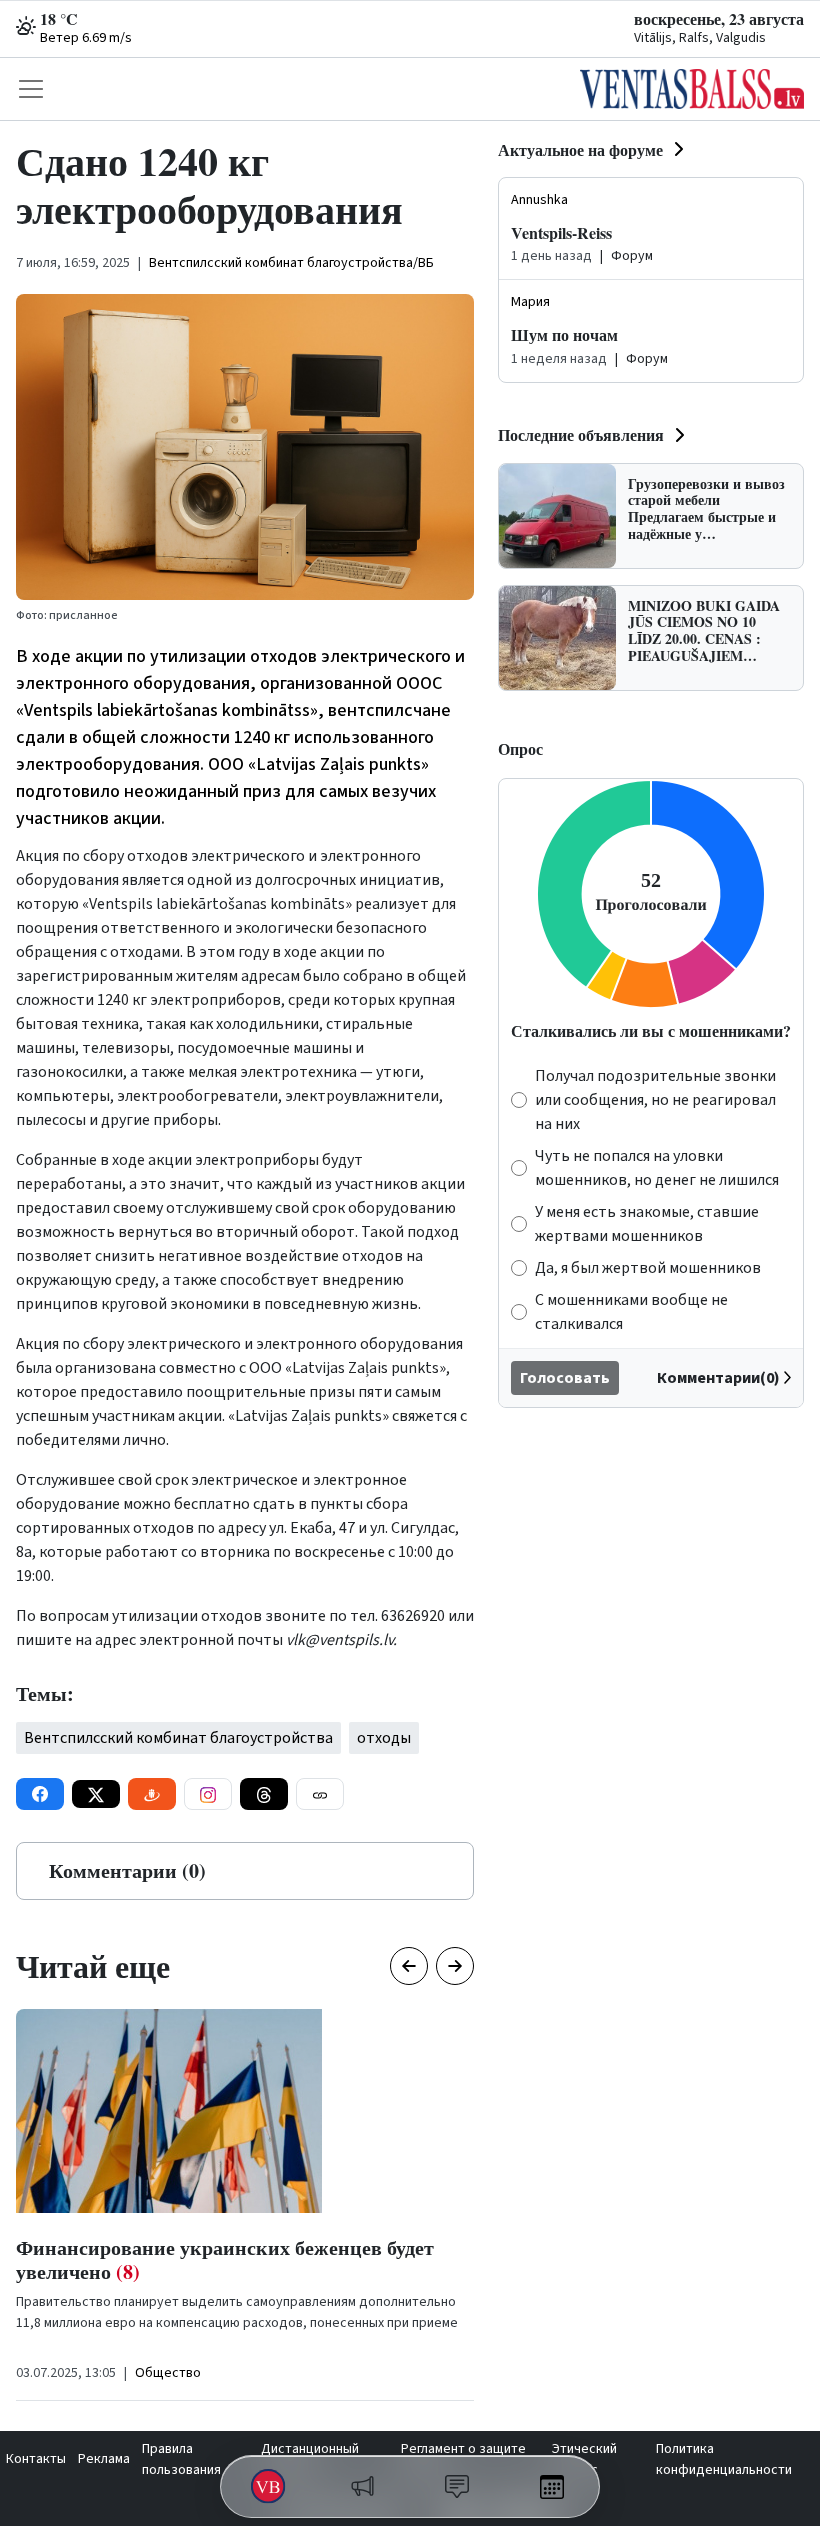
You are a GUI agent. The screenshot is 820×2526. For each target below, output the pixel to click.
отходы (384, 1738)
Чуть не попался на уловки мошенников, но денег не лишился (657, 1168)
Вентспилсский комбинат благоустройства (178, 1738)
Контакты (36, 2459)
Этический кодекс (584, 2459)
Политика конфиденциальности (724, 2459)
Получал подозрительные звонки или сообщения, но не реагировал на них (655, 1100)
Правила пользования (181, 2459)
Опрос (520, 748)
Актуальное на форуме (580, 149)
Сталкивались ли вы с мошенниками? (651, 1030)
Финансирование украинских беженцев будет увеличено (225, 2259)
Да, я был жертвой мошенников (648, 1268)
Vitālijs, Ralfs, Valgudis (700, 38)
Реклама (104, 2459)
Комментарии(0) (718, 1378)
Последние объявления (581, 434)
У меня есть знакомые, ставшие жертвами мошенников (647, 1224)
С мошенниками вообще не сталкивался (631, 1312)
